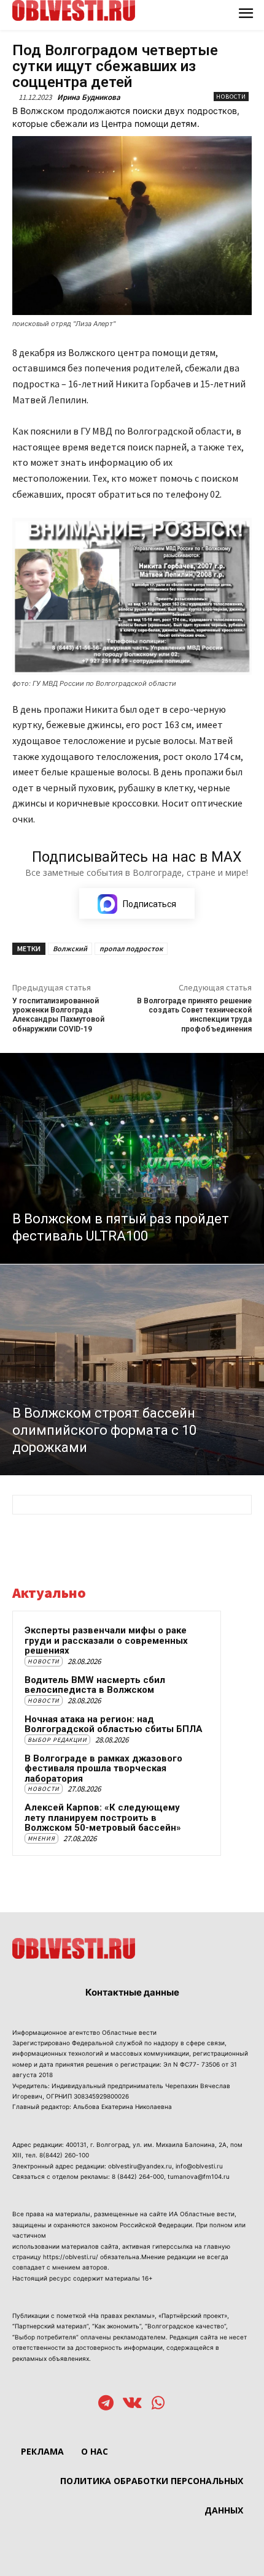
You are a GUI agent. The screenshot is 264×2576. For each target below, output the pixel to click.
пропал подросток (131, 948)
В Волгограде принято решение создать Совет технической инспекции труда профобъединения (194, 1015)
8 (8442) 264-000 (138, 2176)
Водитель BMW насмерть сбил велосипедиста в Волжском (95, 1685)
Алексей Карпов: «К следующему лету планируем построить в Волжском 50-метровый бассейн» (103, 1818)
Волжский (70, 948)
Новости (231, 97)
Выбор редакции (57, 1740)
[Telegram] (106, 2404)
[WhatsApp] (158, 2404)
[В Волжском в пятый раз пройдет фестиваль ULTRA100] (132, 1158)
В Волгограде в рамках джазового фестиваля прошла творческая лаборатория (103, 1769)
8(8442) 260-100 (64, 2155)
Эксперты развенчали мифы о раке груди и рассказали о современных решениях (106, 1640)
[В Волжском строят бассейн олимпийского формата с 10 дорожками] (132, 1370)
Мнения (41, 1838)
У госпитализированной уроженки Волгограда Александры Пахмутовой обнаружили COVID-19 (58, 1015)
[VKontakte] (132, 2404)
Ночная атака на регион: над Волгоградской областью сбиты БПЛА (114, 1724)
